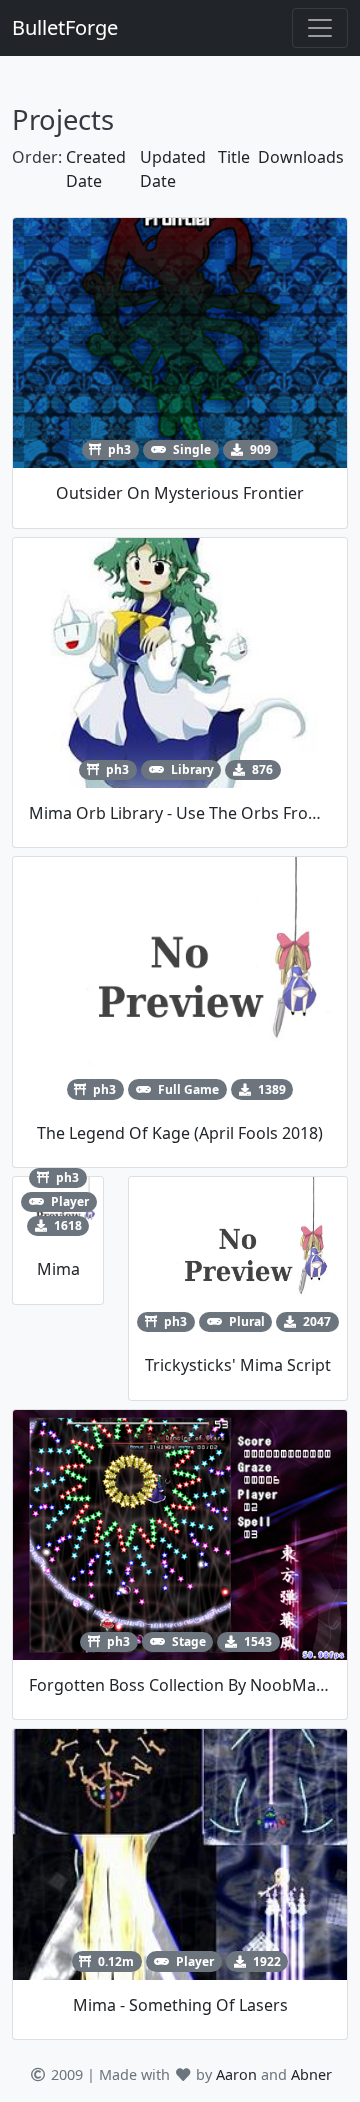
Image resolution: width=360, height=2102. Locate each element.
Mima (58, 1269)
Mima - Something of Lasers (180, 2005)
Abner (311, 2074)
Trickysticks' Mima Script (238, 1365)
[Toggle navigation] (320, 28)
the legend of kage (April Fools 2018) (180, 1133)
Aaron (236, 2074)
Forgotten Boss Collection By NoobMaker (185, 1685)
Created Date (96, 169)
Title (234, 157)
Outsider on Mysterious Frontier (180, 493)
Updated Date (173, 169)
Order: (37, 157)
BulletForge (65, 27)
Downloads (301, 157)
